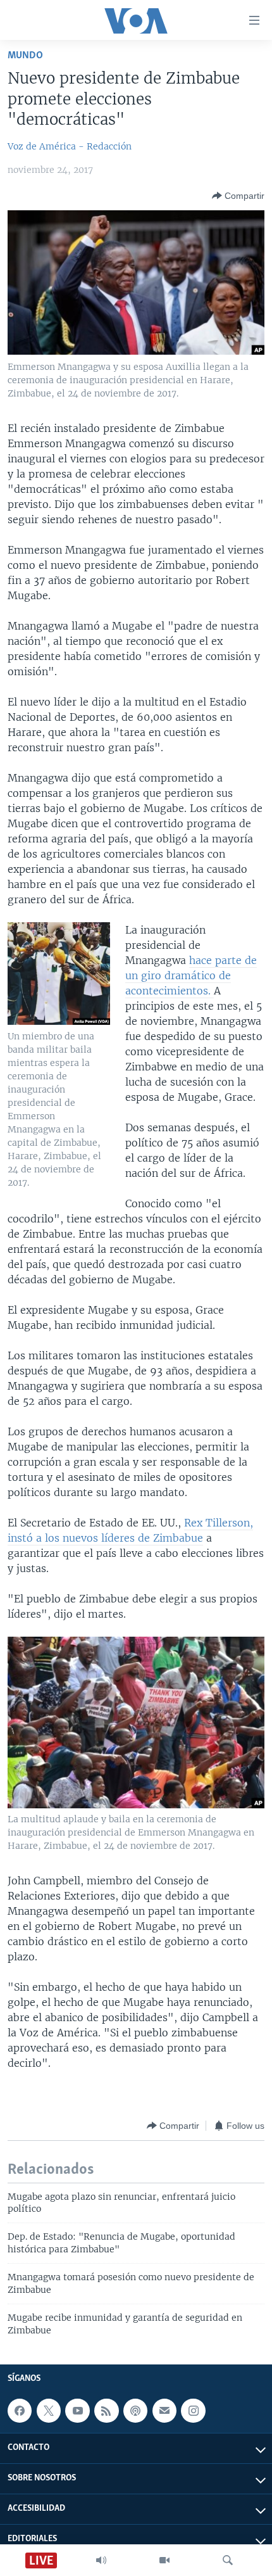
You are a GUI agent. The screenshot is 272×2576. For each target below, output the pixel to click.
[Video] (164, 2560)
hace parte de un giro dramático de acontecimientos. (191, 975)
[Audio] (101, 2560)
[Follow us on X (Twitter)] (49, 2411)
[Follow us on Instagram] (193, 2411)
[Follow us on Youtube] (77, 2411)
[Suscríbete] (164, 2411)
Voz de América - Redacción (70, 146)
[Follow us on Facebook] (20, 2411)
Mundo (25, 55)
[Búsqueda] (228, 2560)
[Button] (238, 196)
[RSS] (106, 2411)
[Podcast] (135, 2411)
